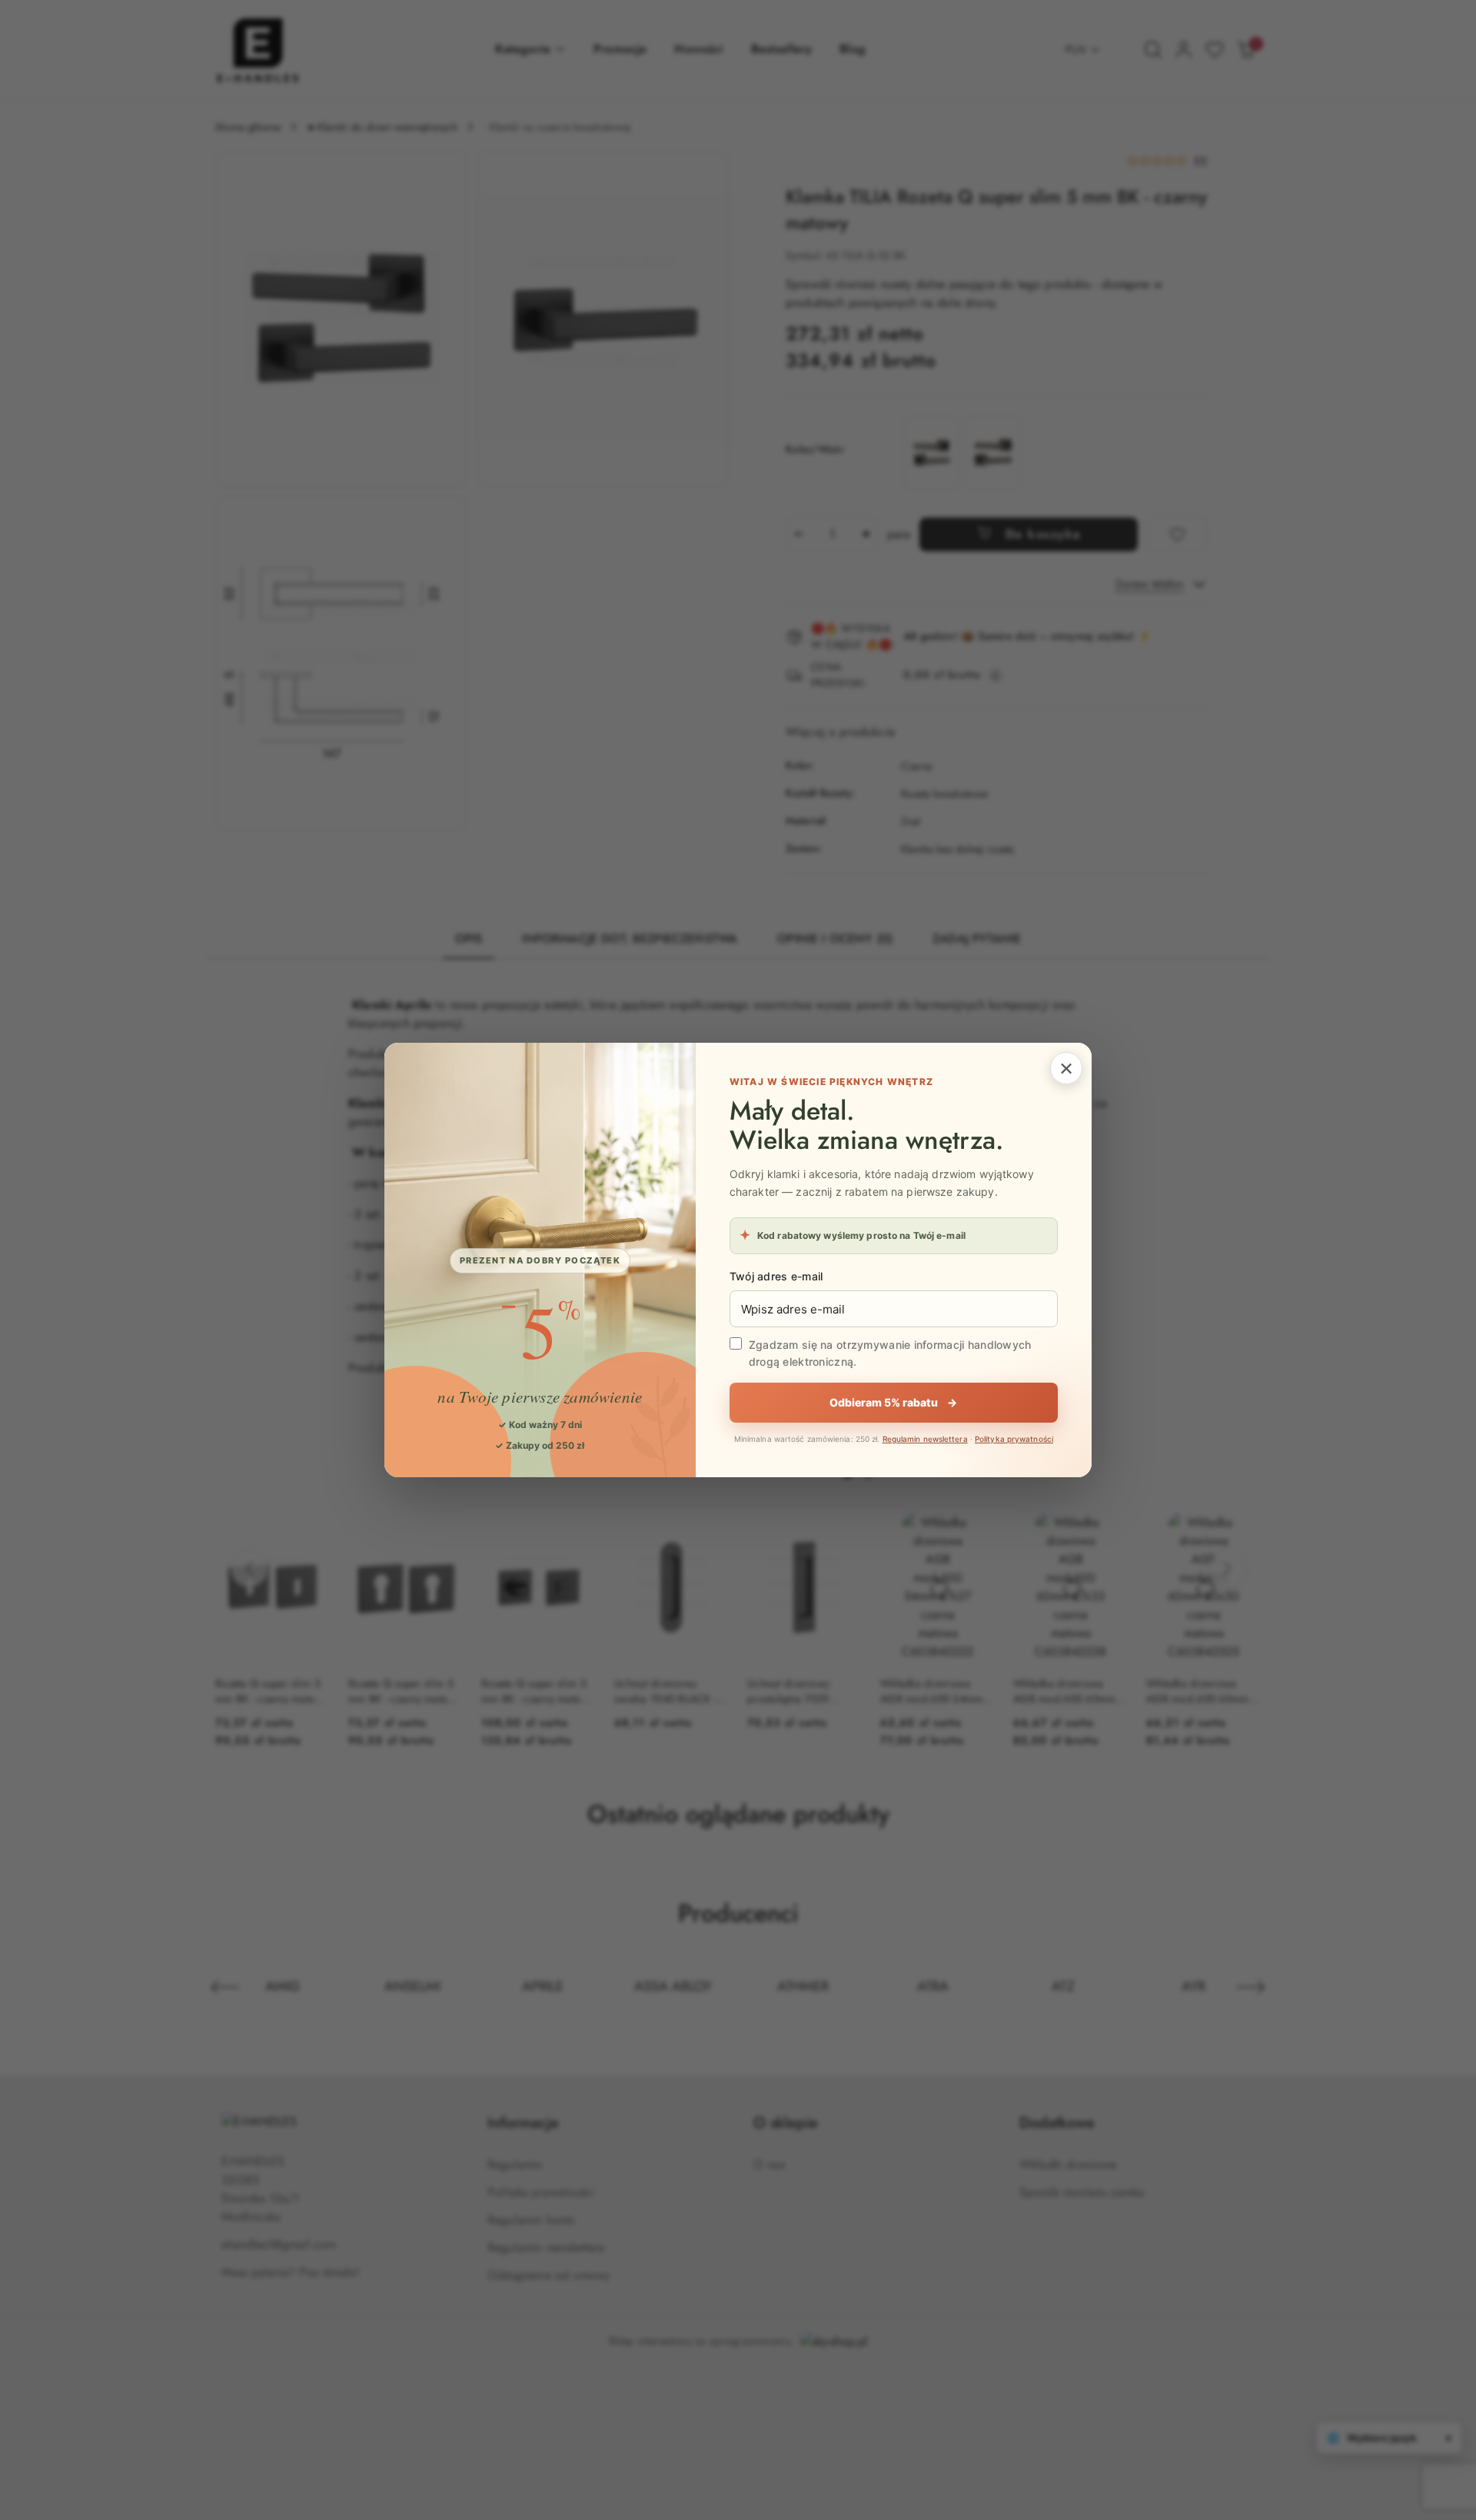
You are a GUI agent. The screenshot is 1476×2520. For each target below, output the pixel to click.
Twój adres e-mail (776, 1276)
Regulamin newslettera (925, 1439)
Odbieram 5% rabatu (893, 1402)
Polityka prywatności (1014, 1439)
